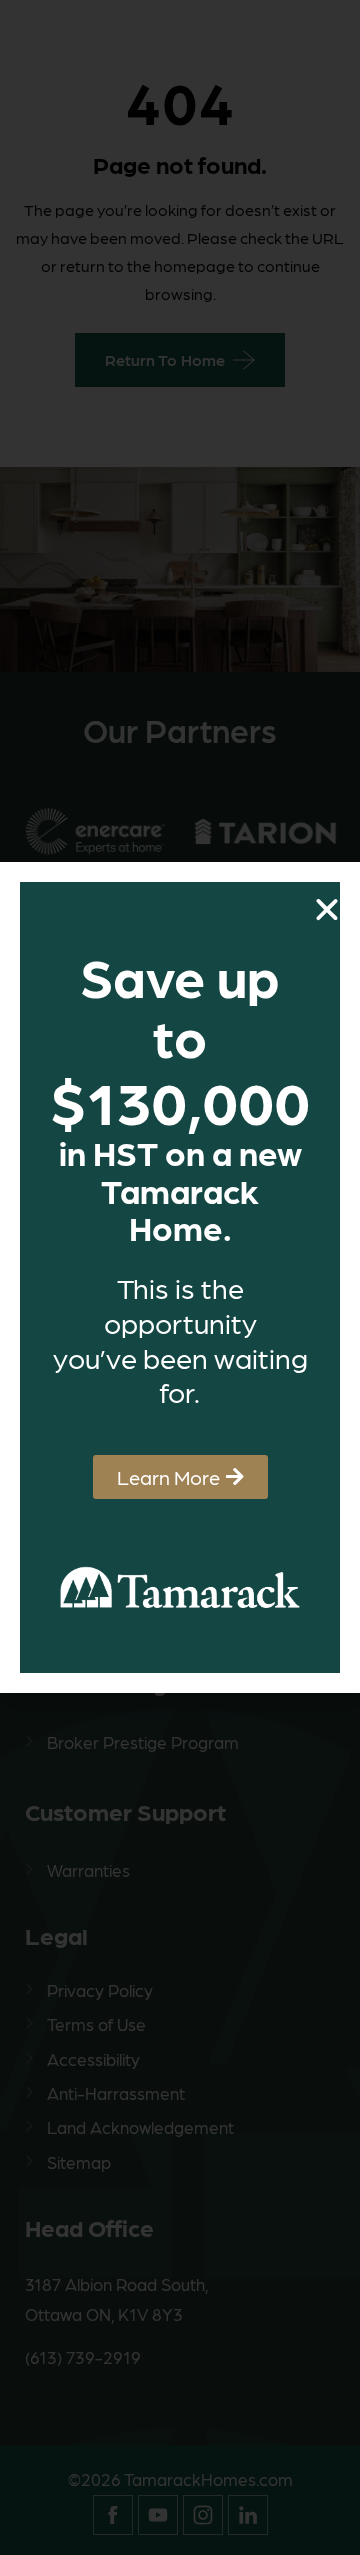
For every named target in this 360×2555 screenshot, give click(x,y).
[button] (327, 910)
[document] (180, 1277)
